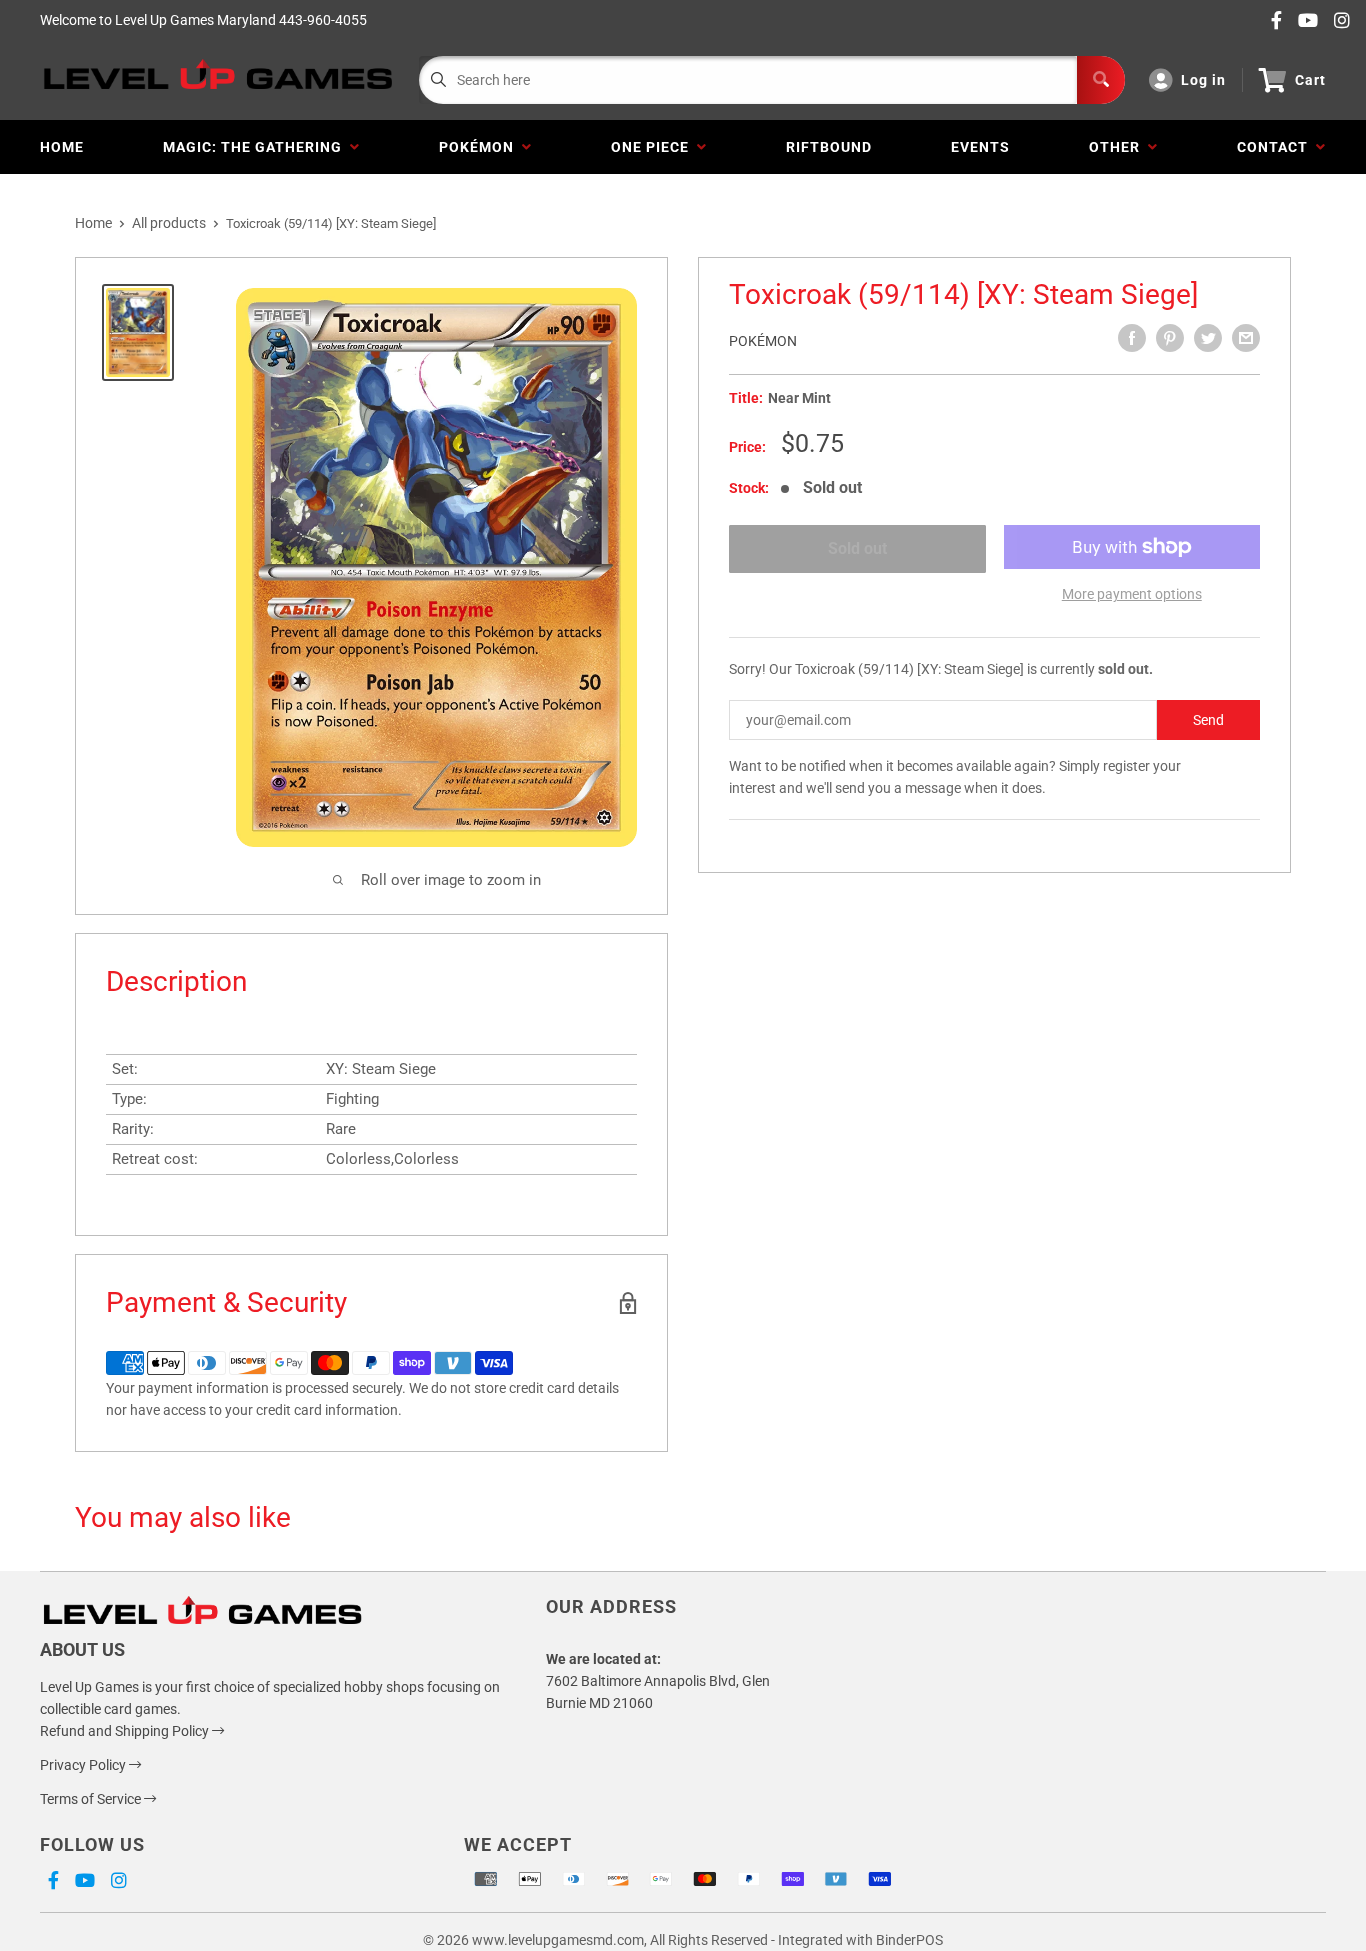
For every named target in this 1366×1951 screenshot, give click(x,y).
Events (980, 147)
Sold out (857, 548)
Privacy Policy (84, 1765)
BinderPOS (909, 1940)
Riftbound (829, 147)
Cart (1310, 80)
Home (62, 147)
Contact (1276, 147)
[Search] (1101, 80)
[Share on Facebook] (1132, 338)
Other (1118, 147)
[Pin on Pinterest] (1170, 338)
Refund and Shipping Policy (126, 1731)
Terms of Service (92, 1799)
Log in (1203, 80)
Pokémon (480, 147)
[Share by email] (1246, 338)
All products (169, 223)
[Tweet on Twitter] (1208, 338)
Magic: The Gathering (256, 147)
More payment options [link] (1132, 594)
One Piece (654, 147)
